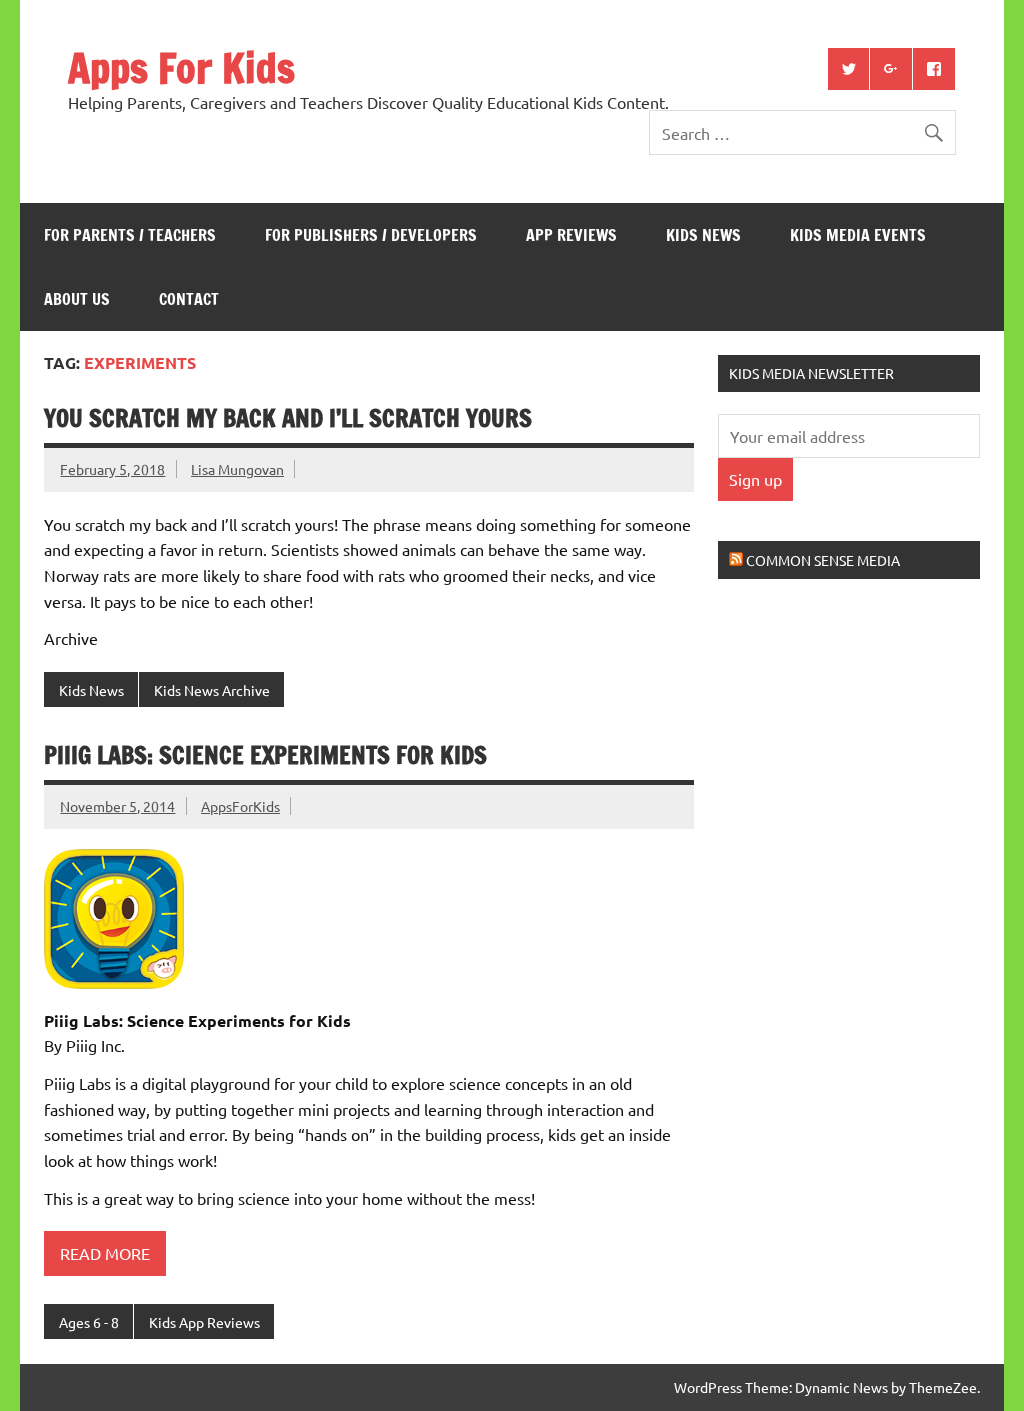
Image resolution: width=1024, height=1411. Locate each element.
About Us (77, 299)
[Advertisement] (868, 750)
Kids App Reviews (204, 1322)
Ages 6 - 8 (89, 1322)
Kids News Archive (212, 690)
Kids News (703, 235)
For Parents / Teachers (130, 235)
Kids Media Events (858, 235)
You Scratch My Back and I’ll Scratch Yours (288, 418)
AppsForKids (240, 806)
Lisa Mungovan (237, 469)
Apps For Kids (181, 67)
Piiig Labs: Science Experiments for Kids (265, 755)
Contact (189, 299)
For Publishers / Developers (371, 235)
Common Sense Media (823, 560)
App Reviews (571, 235)
